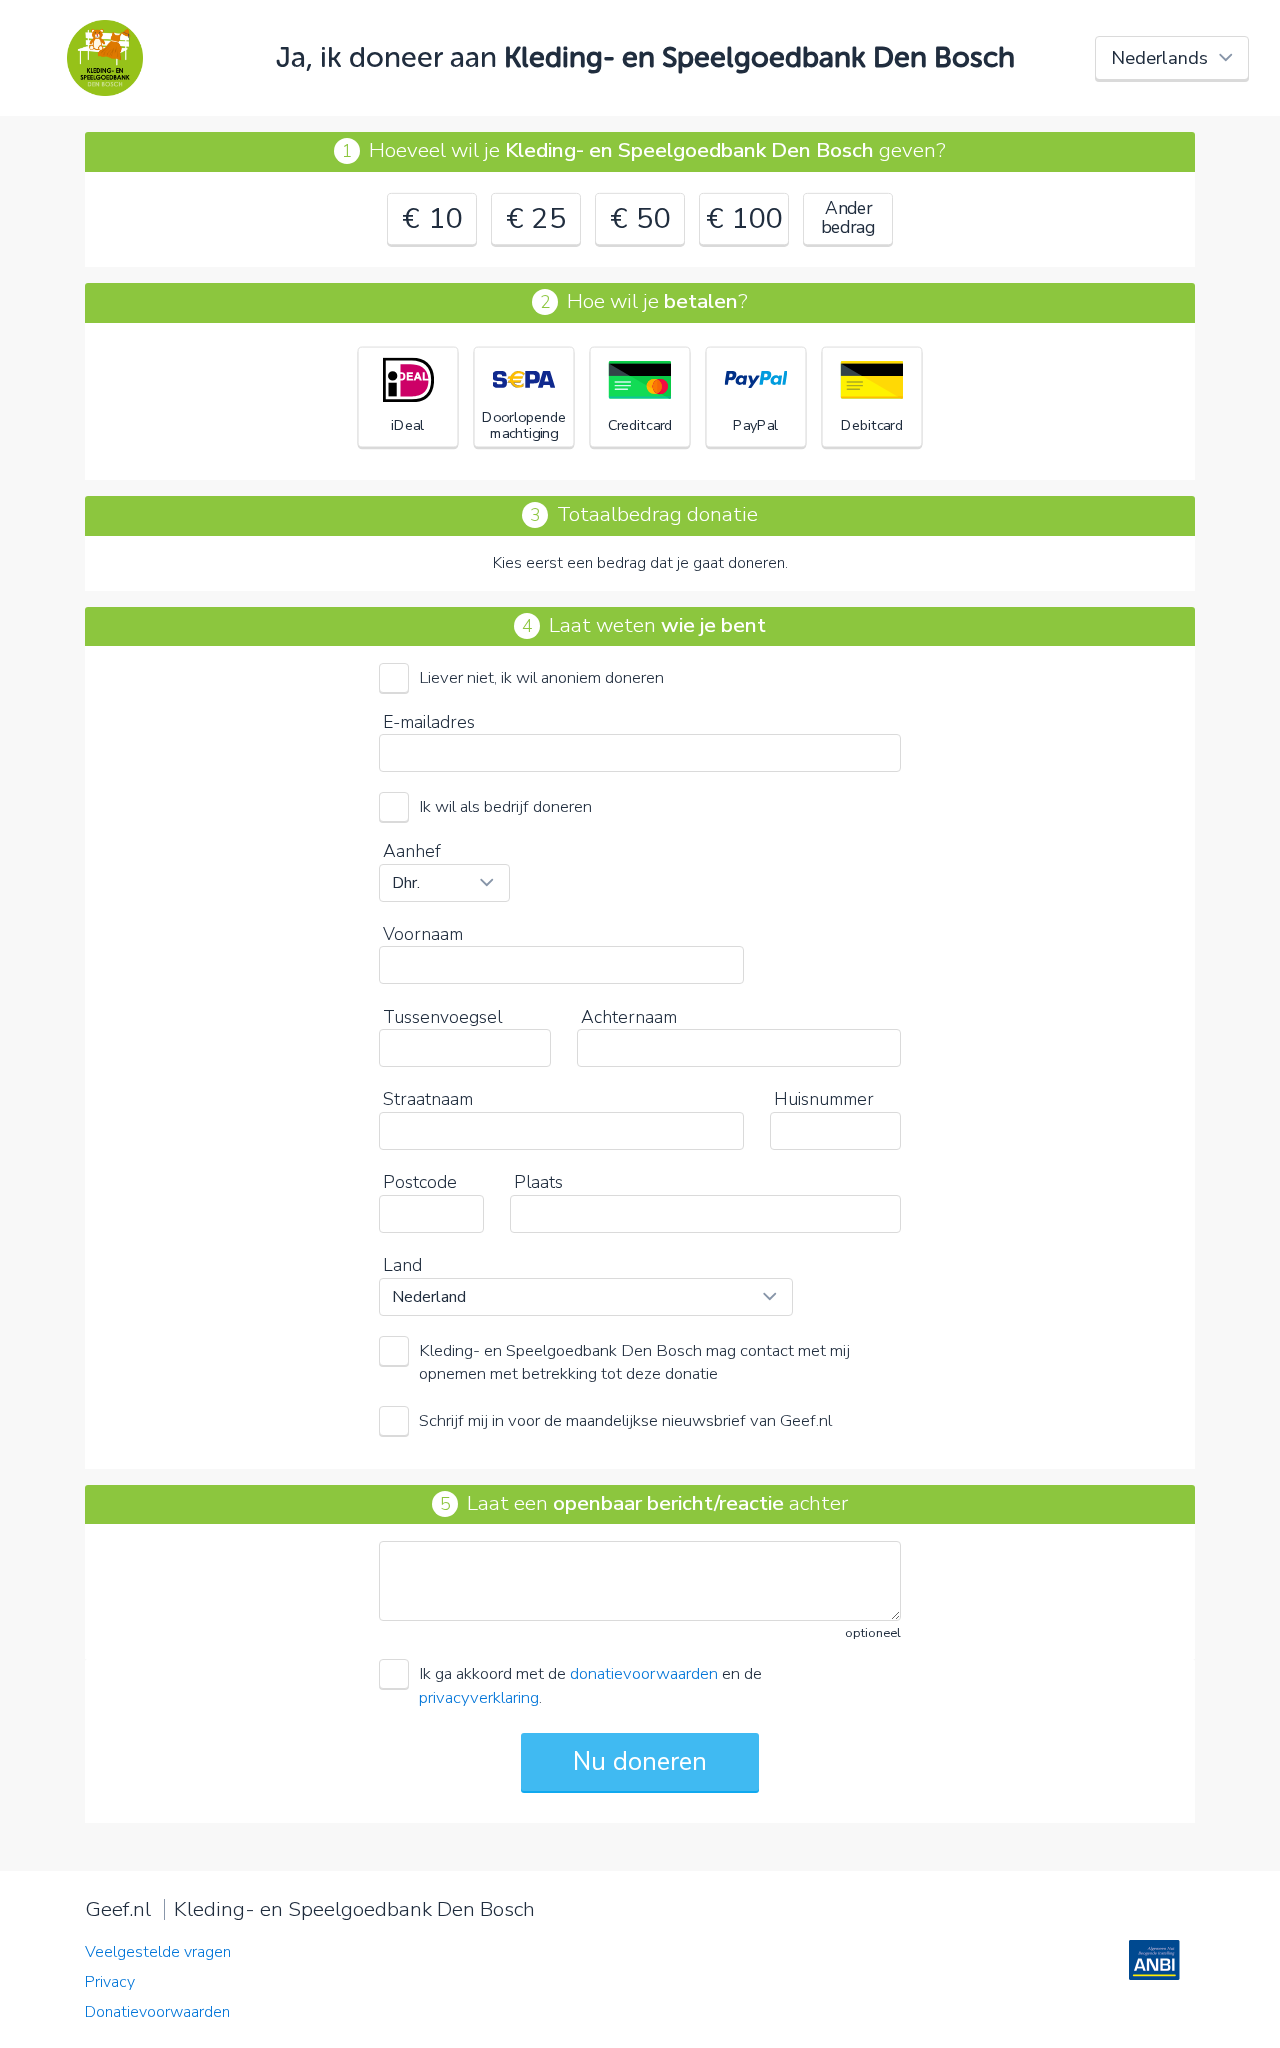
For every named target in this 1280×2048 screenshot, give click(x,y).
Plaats (538, 1182)
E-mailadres (429, 722)
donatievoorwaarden (644, 1673)
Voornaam (423, 934)
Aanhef (412, 851)
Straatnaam (428, 1099)
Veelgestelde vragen (158, 1952)
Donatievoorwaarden (157, 2012)
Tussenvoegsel (442, 1017)
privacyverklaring (479, 1697)
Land (402, 1265)
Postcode (420, 1182)
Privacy (110, 1982)
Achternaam (629, 1017)
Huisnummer (824, 1099)
